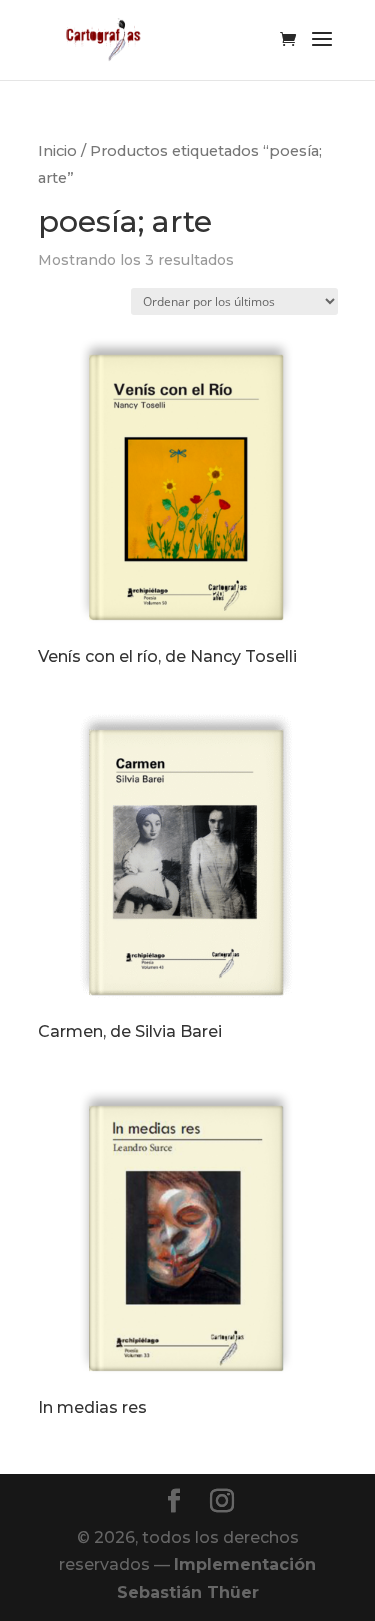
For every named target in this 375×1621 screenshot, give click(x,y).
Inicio (57, 151)
